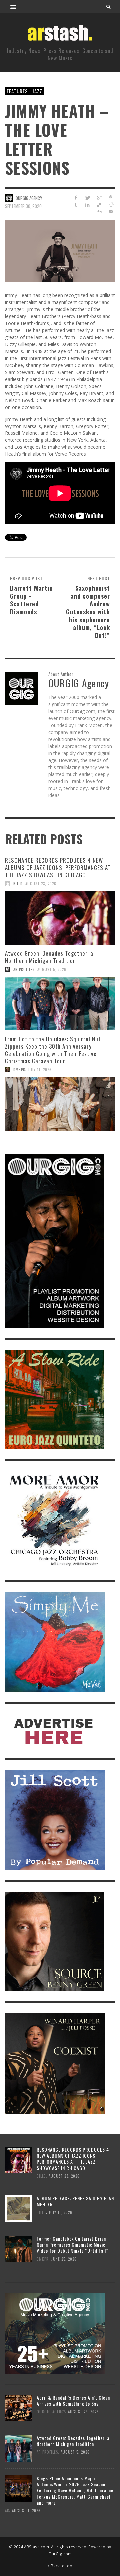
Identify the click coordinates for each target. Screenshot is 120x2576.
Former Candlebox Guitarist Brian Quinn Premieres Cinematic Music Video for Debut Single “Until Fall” (72, 2245)
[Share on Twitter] (87, 197)
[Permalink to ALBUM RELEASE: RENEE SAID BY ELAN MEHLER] (18, 2208)
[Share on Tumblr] (76, 204)
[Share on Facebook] (76, 197)
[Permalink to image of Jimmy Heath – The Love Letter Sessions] (60, 250)
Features (17, 91)
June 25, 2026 (64, 2259)
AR (7, 2511)
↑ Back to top (60, 2566)
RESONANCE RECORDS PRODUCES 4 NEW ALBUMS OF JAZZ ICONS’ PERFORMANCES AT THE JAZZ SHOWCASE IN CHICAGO (58, 867)
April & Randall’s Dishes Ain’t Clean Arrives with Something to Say (73, 2401)
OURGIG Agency (29, 198)
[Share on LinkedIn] (87, 204)
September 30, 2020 (23, 206)
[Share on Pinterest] (110, 197)
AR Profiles (24, 969)
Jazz (37, 91)
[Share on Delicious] (99, 204)
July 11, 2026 (40, 1070)
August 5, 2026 (52, 969)
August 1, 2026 (26, 2511)
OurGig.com (60, 2554)
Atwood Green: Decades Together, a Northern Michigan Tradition (49, 957)
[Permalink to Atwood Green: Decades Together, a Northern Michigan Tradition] (60, 1004)
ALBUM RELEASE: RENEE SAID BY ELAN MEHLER (75, 2201)
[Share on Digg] (99, 211)
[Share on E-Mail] (110, 211)
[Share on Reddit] (110, 204)
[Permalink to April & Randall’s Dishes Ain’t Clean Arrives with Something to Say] (18, 2408)
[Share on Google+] (99, 197)
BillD (18, 884)
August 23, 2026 (41, 884)
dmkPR (19, 1070)
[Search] (13, 7)
